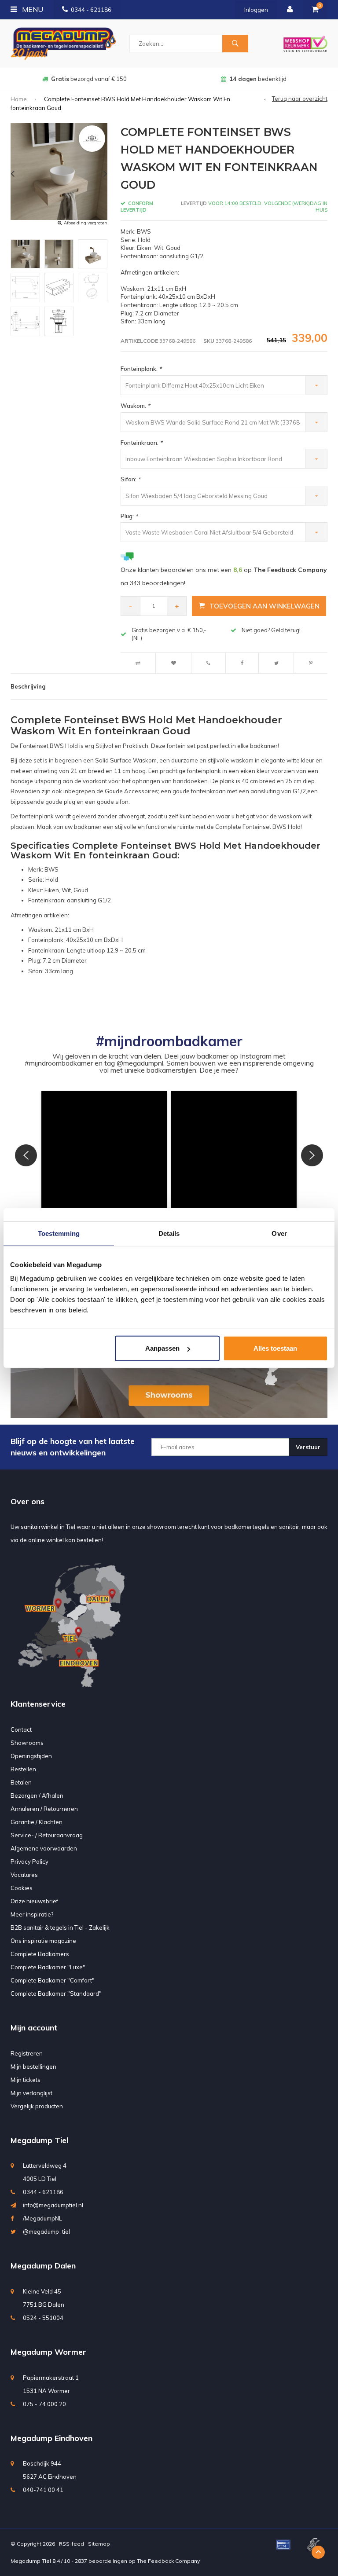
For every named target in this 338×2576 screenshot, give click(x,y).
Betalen (21, 1782)
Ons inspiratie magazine (43, 1941)
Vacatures (24, 1875)
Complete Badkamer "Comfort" (53, 1980)
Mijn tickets (26, 2080)
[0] (315, 10)
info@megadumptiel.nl (53, 2205)
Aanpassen (162, 1348)
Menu (32, 9)
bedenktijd (89, 79)
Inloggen (256, 10)
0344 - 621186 (91, 10)
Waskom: (135, 406)
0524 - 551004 (43, 2318)
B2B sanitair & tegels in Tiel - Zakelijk (60, 1927)
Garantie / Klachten (37, 1822)
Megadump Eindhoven (51, 2438)
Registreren (27, 2053)
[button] (104, 1154)
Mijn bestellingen (33, 2067)
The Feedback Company (168, 2561)
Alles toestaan (275, 1348)
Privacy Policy (29, 1861)
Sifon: (130, 479)
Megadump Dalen (43, 2266)
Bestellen (23, 1769)
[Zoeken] (235, 44)
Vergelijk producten (37, 2106)
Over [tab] (279, 1233)
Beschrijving (28, 686)
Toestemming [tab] (59, 1233)
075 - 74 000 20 (44, 2404)
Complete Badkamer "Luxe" (48, 1967)
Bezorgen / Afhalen (37, 1796)
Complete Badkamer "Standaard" (56, 1993)
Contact (21, 1730)
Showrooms (27, 1743)
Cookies (22, 1888)
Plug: (129, 516)
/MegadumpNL (42, 2218)
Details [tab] (169, 1233)
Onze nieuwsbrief (34, 1901)
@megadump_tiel (46, 2232)
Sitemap (99, 2544)
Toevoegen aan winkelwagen (265, 606)
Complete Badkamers (40, 1954)
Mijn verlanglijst (31, 2093)
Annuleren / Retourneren (44, 1809)
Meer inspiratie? (32, 1914)
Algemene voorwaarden (44, 1848)
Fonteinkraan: (141, 443)
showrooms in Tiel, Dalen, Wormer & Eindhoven (258, 79)
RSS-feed (72, 2544)
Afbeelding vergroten (86, 223)
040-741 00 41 (43, 2490)
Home (19, 99)
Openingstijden (31, 1756)
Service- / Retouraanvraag (47, 1835)
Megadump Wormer (48, 2352)
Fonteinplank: (141, 369)
